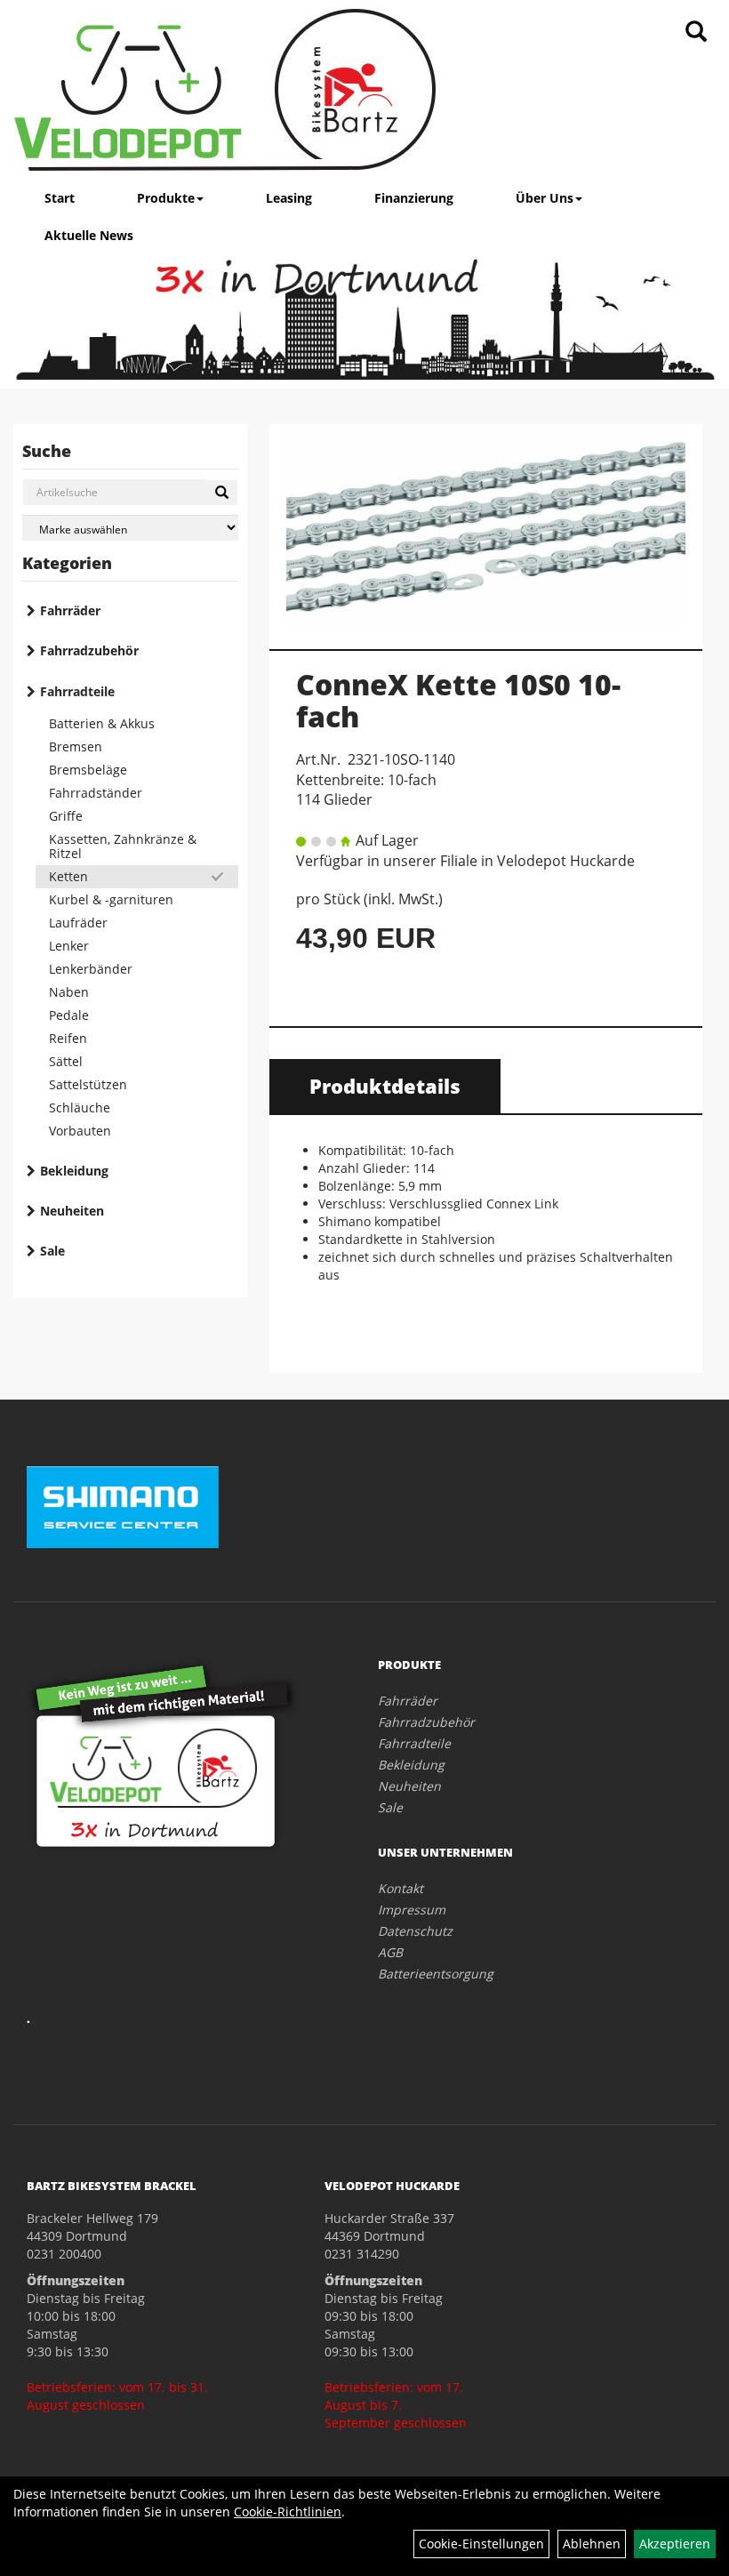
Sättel (66, 1061)
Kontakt (401, 1888)
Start (60, 198)
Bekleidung (74, 1171)
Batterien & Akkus (102, 723)
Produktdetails (385, 1086)
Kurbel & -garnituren (111, 899)
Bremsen (76, 746)
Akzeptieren (675, 2544)
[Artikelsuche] (696, 32)
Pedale (69, 1015)
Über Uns (545, 198)
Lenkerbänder (91, 969)
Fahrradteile (77, 691)
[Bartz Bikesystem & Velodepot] (225, 90)
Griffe (66, 816)
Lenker (69, 946)
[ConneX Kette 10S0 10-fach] (486, 527)
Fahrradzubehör (89, 650)
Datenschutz (415, 1931)
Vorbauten (80, 1131)
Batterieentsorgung (436, 1974)
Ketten (68, 876)
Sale (52, 1251)
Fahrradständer (96, 793)
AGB (390, 1952)
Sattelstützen (88, 1084)
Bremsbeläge (88, 770)
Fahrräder (70, 610)
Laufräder (78, 923)
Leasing (289, 198)
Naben (69, 992)
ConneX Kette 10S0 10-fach (458, 700)
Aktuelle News (89, 235)
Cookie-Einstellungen (481, 2544)
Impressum (412, 1910)
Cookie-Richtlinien (288, 2512)
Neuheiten (72, 1211)
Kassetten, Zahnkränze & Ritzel (123, 846)
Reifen (68, 1038)
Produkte (166, 198)
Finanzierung (414, 198)
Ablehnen (592, 2544)
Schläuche (80, 1107)
